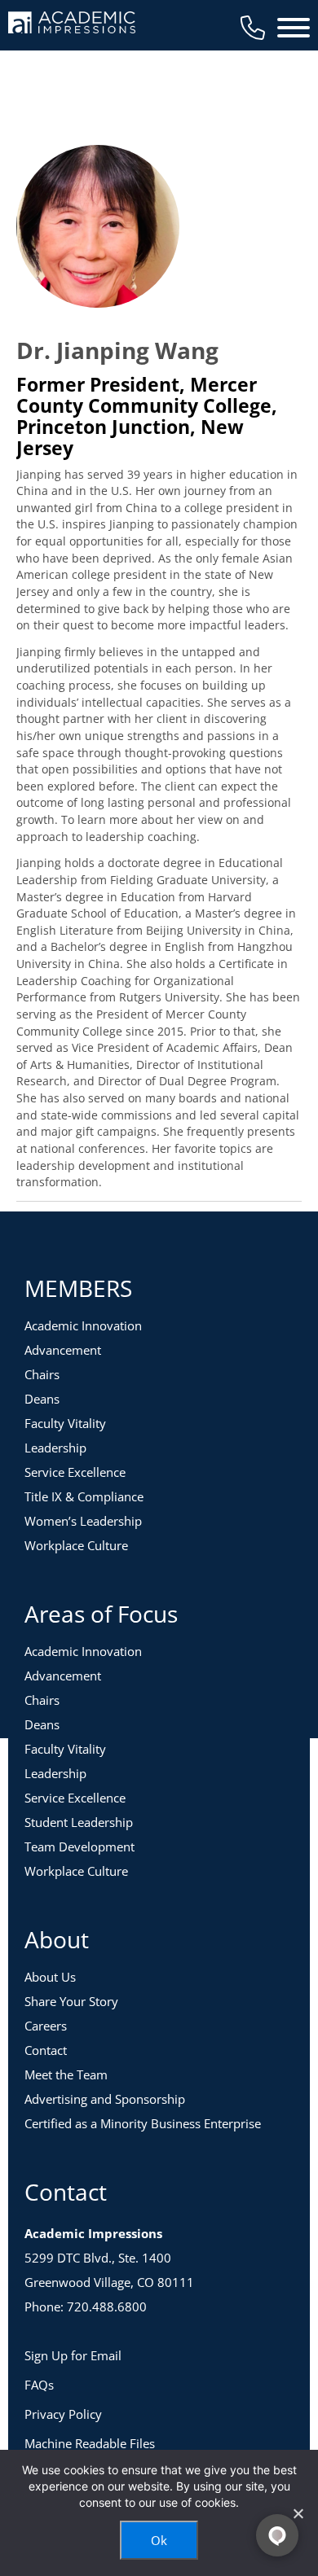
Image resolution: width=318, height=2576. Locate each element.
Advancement (63, 1350)
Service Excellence (75, 1472)
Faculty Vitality (65, 1423)
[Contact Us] (253, 28)
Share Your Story (71, 2001)
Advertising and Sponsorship (105, 2099)
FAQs (39, 2385)
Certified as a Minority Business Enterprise (143, 2123)
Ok (159, 2540)
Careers (46, 2026)
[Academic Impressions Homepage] (72, 24)
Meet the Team (66, 2074)
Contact (46, 2050)
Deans (42, 1399)
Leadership (55, 1448)
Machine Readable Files (90, 2443)
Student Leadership (79, 1822)
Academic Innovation (83, 1325)
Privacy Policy (63, 2414)
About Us (50, 1977)
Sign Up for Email (73, 2355)
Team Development (79, 1847)
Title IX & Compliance (84, 1496)
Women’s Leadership (83, 1521)
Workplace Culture (76, 1545)
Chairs (42, 1374)
